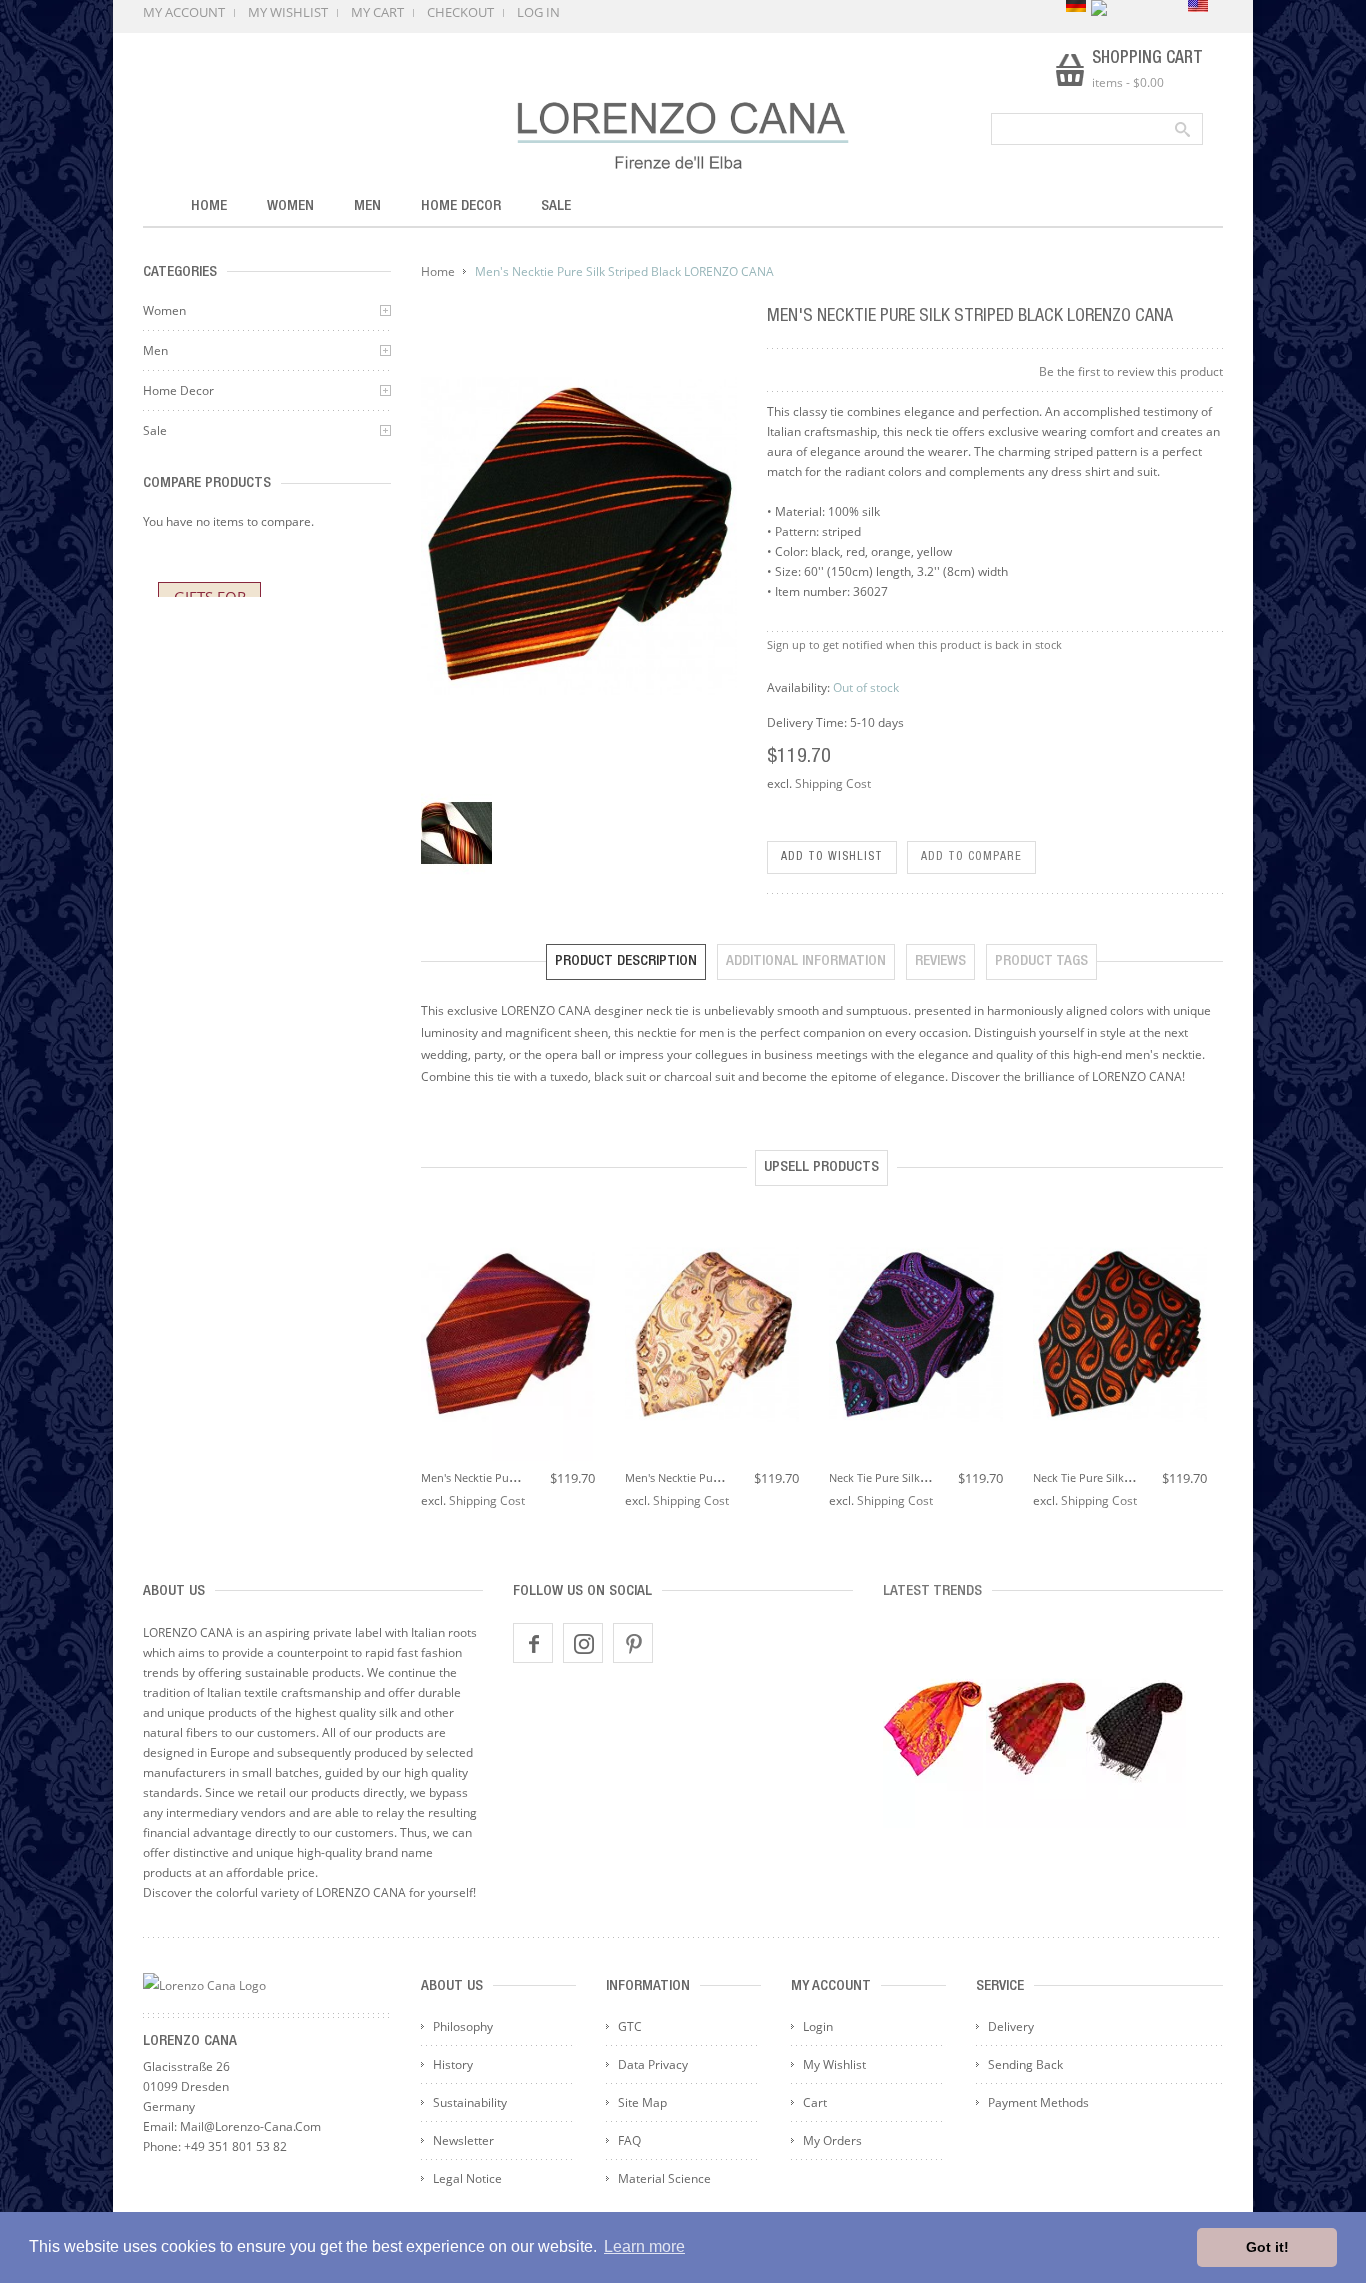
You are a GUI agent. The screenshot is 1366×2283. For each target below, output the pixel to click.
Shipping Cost (833, 783)
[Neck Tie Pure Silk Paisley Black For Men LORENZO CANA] (1120, 1336)
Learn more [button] (644, 2246)
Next (1213, 1321)
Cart (815, 2102)
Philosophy (463, 2026)
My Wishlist (288, 12)
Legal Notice (467, 2178)
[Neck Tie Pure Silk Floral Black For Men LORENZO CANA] (916, 1336)
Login (818, 2026)
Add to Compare (971, 857)
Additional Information (806, 961)
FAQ (629, 2140)
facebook (533, 1643)
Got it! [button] (1267, 2247)
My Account (184, 12)
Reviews (940, 961)
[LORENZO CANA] (683, 135)
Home (438, 271)
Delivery (1011, 2026)
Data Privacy (653, 2064)
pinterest (633, 1643)
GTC (630, 2026)
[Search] (1181, 129)
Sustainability (470, 2102)
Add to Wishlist (832, 857)
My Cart (377, 12)
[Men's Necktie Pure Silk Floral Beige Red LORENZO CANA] (712, 1336)
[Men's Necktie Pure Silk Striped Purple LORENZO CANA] (508, 1336)
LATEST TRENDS (932, 1591)
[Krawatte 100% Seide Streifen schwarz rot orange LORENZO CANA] (456, 833)
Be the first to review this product (1131, 371)
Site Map (642, 2102)
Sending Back (1025, 2064)
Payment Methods (1038, 2102)
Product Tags (1041, 961)
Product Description (626, 961)
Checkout (460, 12)
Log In (538, 12)
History (453, 2064)
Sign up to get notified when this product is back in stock (914, 644)
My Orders (832, 2140)
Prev (431, 1321)
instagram (583, 1643)
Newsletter (463, 2140)
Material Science (664, 2178)
